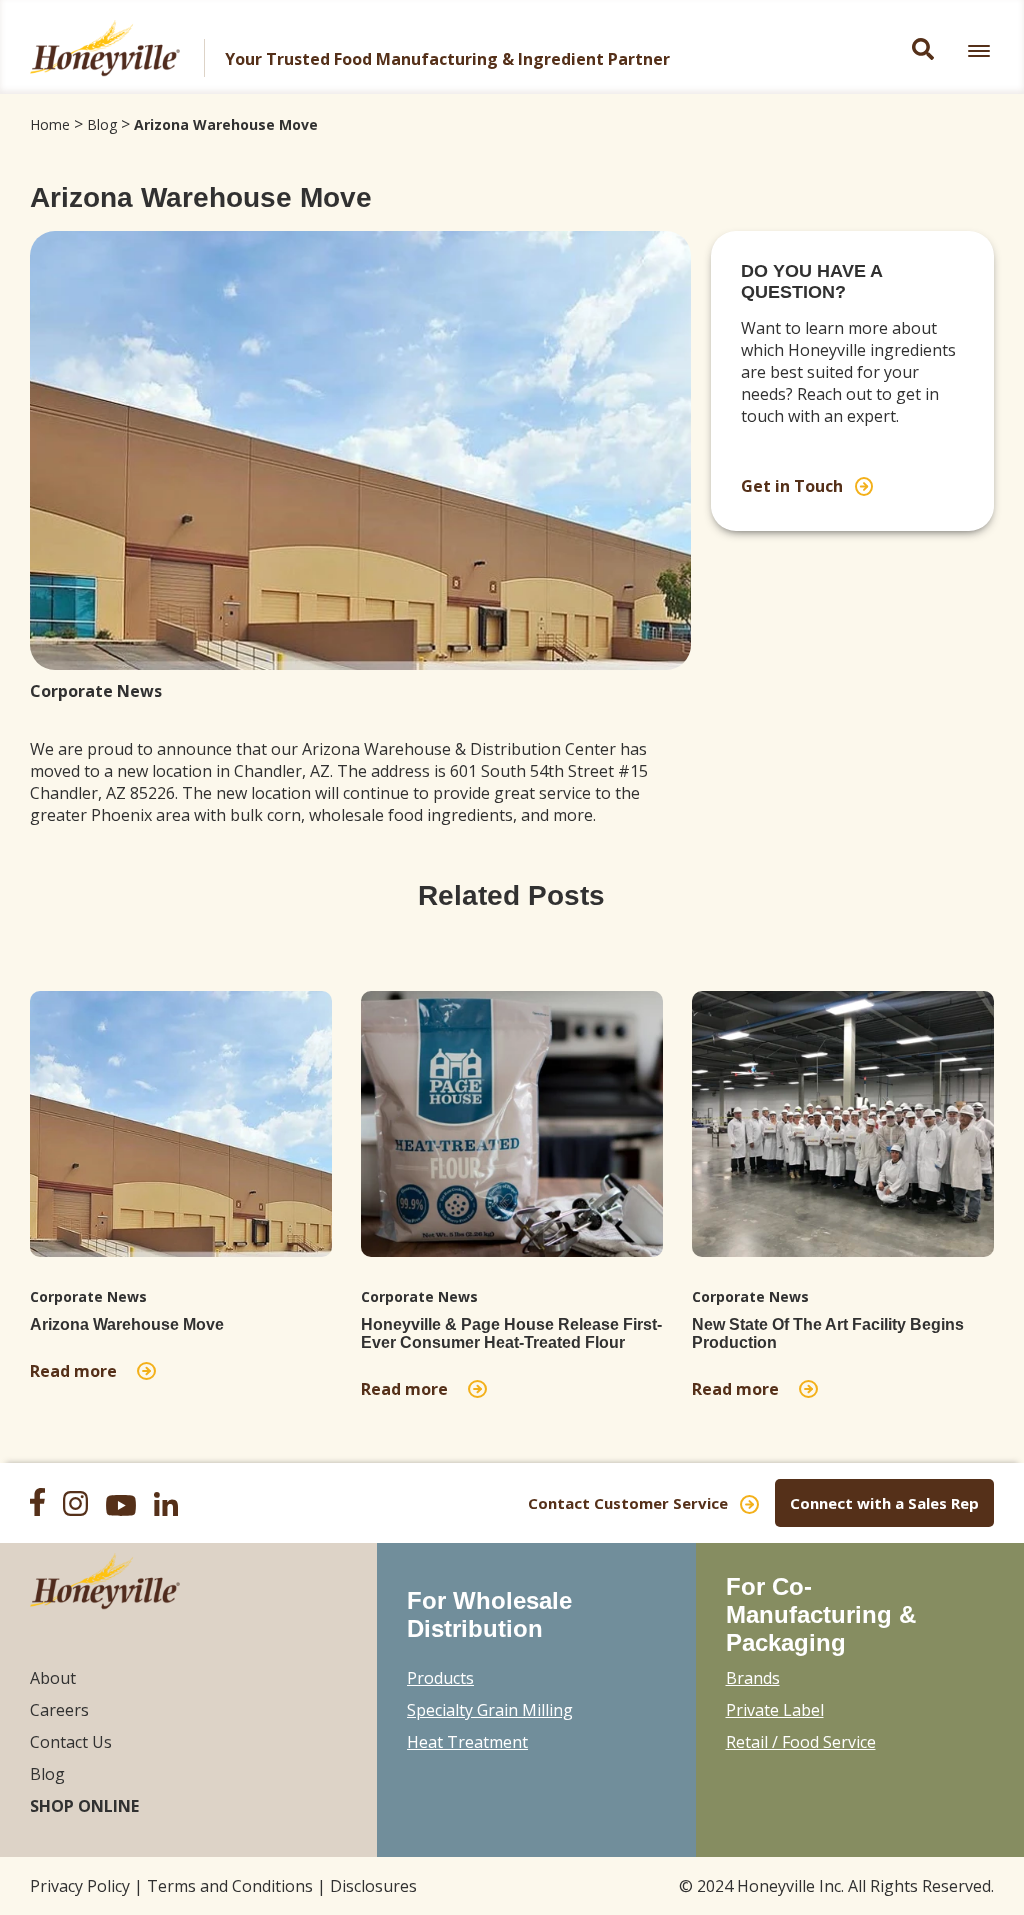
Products (440, 1678)
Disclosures (373, 1886)
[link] (979, 51)
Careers (59, 1710)
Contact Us (71, 1742)
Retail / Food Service (801, 1742)
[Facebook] (44, 1504)
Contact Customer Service (628, 1503)
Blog (102, 124)
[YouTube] (128, 1508)
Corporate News (96, 691)
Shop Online (84, 1806)
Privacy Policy (80, 1886)
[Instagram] (82, 1506)
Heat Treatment (467, 1742)
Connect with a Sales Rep (884, 1503)
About (53, 1678)
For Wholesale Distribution (489, 1614)
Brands (753, 1678)
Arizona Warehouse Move (226, 124)
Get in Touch (792, 486)
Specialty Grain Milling (490, 1710)
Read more (77, 1371)
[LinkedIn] (173, 1506)
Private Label (775, 1710)
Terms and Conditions (230, 1886)
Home (50, 124)
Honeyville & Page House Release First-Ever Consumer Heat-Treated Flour (511, 1333)
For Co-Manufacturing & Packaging (821, 1614)
